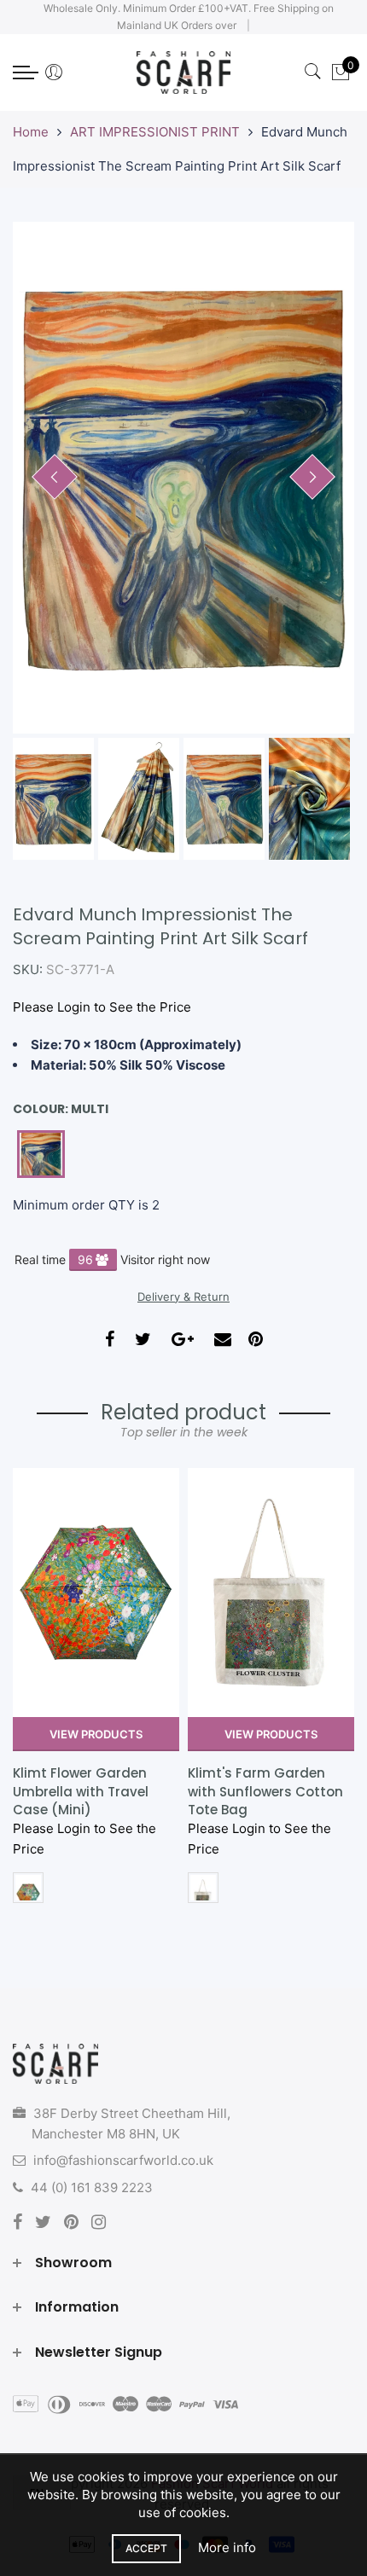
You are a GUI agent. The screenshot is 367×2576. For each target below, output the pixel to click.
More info (227, 2547)
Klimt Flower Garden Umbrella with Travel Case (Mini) (81, 1791)
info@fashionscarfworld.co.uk (123, 2160)
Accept (146, 2548)
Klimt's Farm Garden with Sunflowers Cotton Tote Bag (265, 1791)
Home (31, 132)
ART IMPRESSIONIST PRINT (155, 132)
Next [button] (312, 477)
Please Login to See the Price (102, 1007)
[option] (183, 478)
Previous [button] (55, 477)
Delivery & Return (183, 1297)
